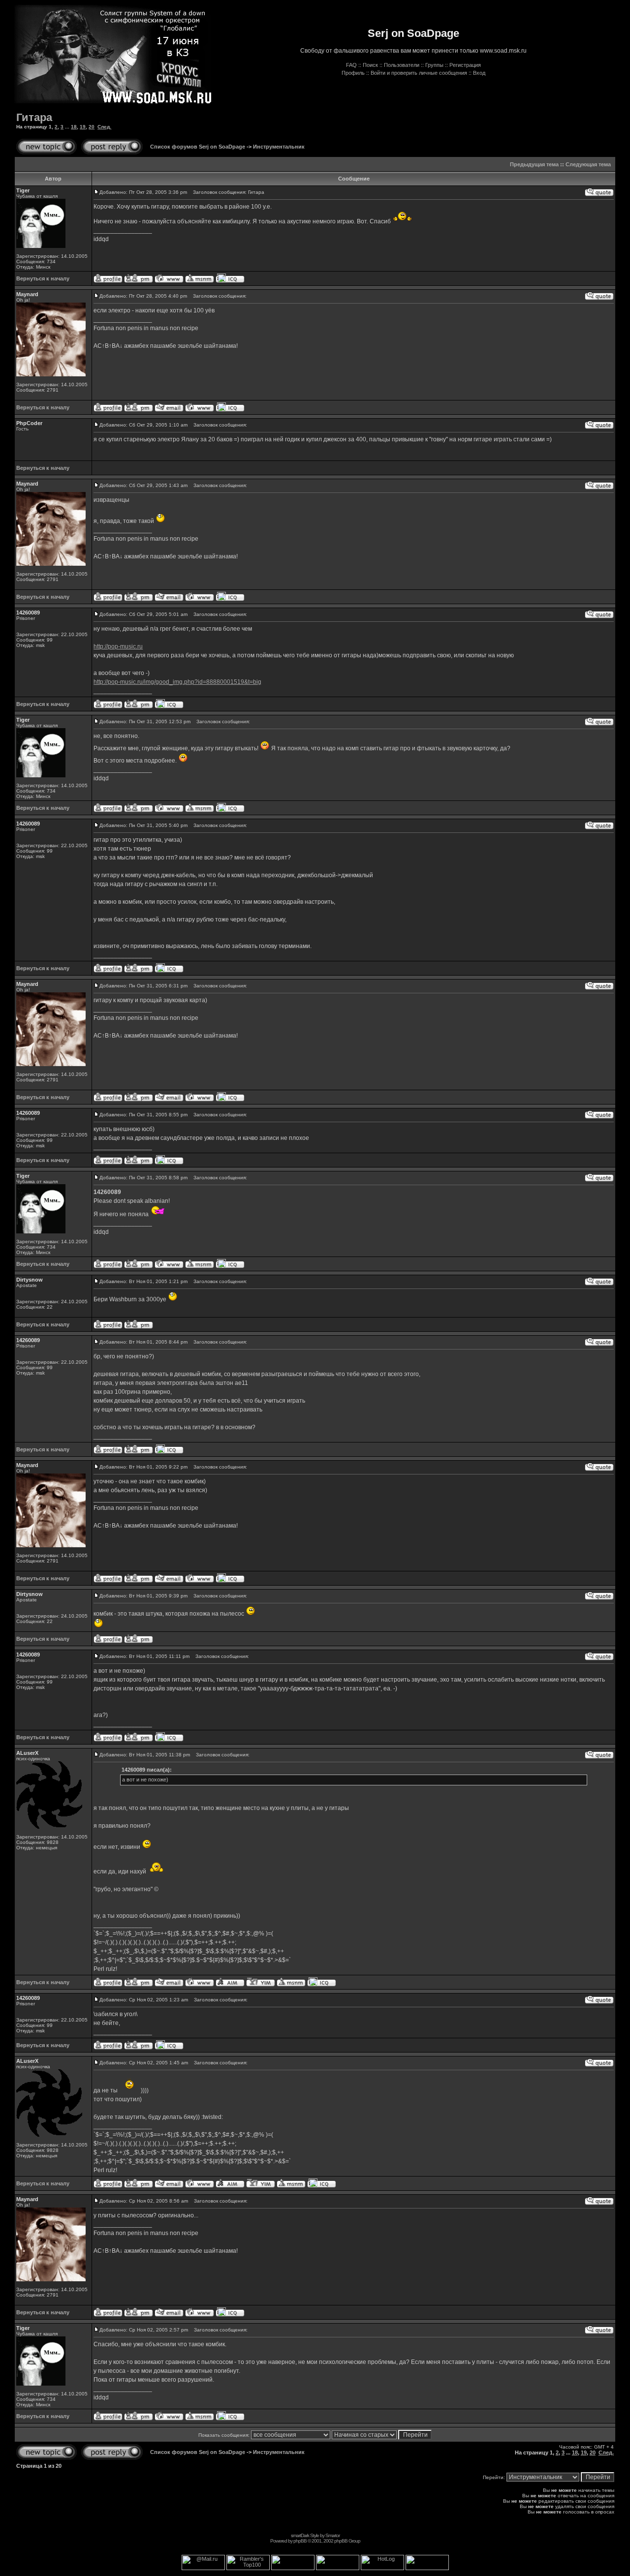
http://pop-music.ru (118, 646)
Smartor (332, 2535)
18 (74, 127)
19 (83, 127)
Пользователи (402, 65)
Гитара (34, 117)
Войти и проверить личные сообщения (419, 73)
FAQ (351, 65)
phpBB (300, 2541)
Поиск (370, 65)
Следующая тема (588, 164)
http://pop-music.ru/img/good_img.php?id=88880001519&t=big (177, 682)
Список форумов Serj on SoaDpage (198, 147)
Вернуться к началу (43, 278)
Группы (434, 65)
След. (104, 127)
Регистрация (465, 65)
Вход (479, 73)
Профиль (353, 73)
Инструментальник (279, 147)
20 (92, 127)
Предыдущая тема (534, 164)
